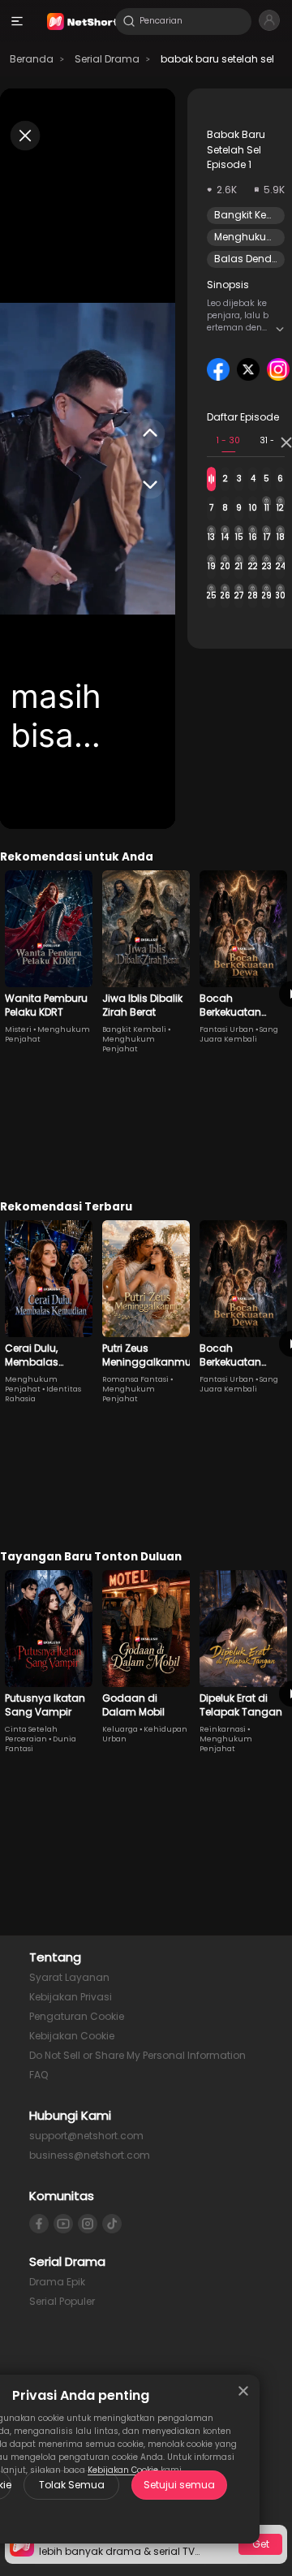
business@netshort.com (90, 2155)
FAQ (39, 2075)
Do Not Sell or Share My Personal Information (137, 2055)
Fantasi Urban (227, 1029)
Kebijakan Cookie (72, 2036)
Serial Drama (107, 59)
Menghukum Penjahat (129, 1044)
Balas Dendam (252, 259)
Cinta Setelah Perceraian (31, 1734)
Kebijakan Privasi (71, 1997)
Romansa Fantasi (135, 1379)
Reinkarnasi (223, 1729)
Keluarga (120, 1729)
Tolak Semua (72, 2485)
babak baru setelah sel (217, 59)
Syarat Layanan (69, 1977)
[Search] (129, 21)
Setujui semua (179, 2485)
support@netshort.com (86, 2136)
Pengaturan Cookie (77, 2016)
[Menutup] (243, 2391)
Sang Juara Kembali (239, 1034)
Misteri (18, 1029)
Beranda (32, 59)
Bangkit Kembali (134, 1029)
